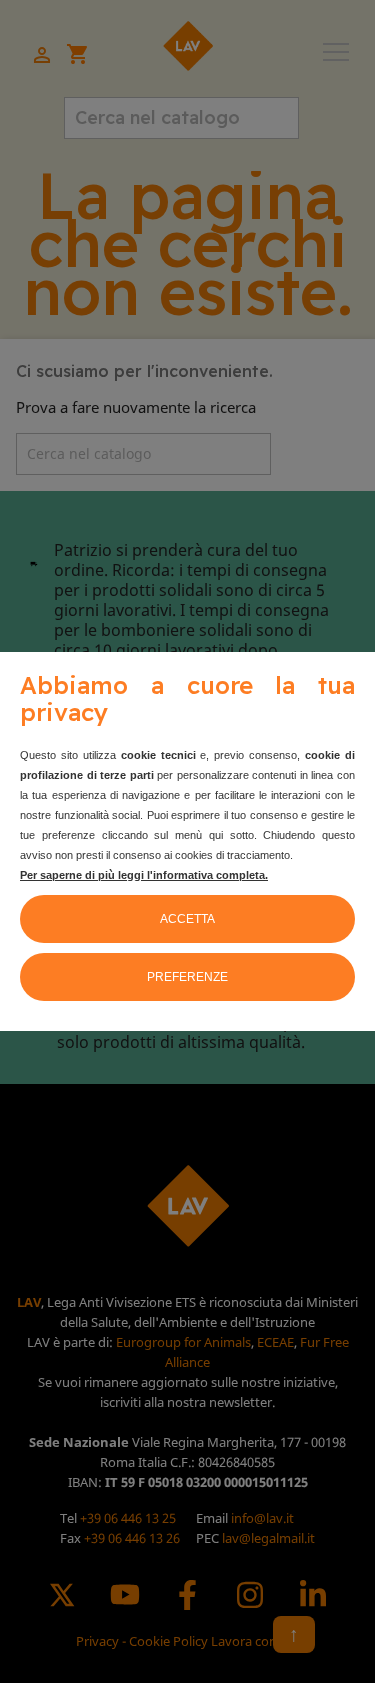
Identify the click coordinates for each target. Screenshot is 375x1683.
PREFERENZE (187, 977)
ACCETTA (187, 919)
